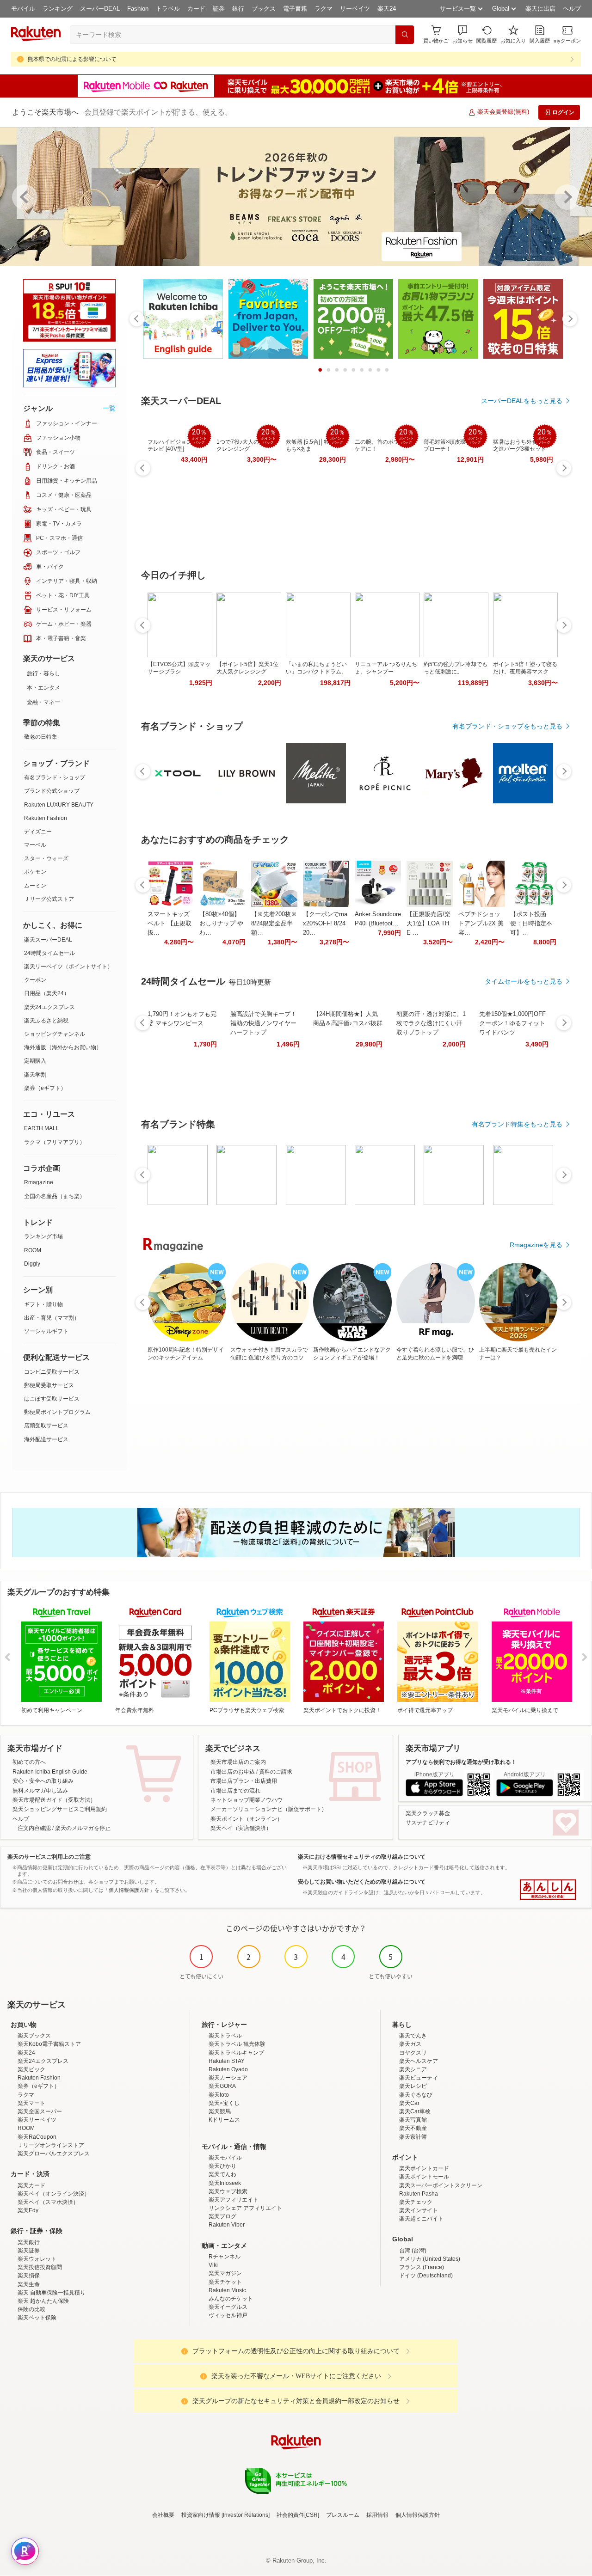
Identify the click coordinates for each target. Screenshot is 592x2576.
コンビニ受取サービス (52, 1372)
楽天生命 (29, 2284)
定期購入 (35, 1061)
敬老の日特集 (41, 737)
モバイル (23, 9)
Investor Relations (246, 2515)
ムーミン (35, 886)
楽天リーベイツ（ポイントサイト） (68, 967)
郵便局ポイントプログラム (57, 1412)
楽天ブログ (222, 2216)
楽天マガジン (225, 2273)
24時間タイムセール (49, 953)
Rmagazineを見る (536, 1245)
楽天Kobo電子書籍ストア (49, 2044)
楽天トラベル (225, 2036)
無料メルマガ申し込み (40, 1791)
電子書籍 (295, 9)
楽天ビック (31, 2069)
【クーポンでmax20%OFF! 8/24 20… (325, 923)
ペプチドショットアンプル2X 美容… (481, 923)
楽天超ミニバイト (421, 2219)
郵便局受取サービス (49, 1385)
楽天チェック (416, 2202)
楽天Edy (28, 2210)
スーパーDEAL (100, 9)
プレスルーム (343, 2515)
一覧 (109, 408)
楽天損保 (29, 2276)
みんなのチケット (231, 2299)
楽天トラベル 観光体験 (237, 2044)
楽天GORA (222, 2086)
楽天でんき (413, 2036)
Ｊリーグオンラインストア (51, 2145)
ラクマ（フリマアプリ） (55, 1142)
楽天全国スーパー (40, 2111)
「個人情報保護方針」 (129, 1890)
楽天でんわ (222, 2174)
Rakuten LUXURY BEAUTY (59, 805)
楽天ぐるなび (416, 2095)
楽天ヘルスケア (419, 2061)
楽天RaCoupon (37, 2137)
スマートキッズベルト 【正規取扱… (170, 923)
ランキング (58, 9)
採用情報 (377, 2515)
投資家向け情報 (201, 2515)
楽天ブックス (34, 2036)
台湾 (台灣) (413, 2251)
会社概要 (163, 2515)
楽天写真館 (413, 2120)
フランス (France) (422, 2267)
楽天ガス (410, 2044)
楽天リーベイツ (37, 2120)
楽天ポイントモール (424, 2177)
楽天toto (219, 2095)
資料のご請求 (276, 1772)
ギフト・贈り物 (43, 1304)
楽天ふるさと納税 (46, 1021)
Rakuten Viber (227, 2225)
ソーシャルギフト (46, 1331)
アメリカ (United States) (430, 2259)
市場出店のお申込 (233, 1772)
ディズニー (38, 832)
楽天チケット (225, 2282)
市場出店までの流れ (235, 1791)
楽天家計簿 (413, 2137)
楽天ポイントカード (424, 2168)
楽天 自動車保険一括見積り (52, 2293)
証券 (219, 9)
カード (196, 9)
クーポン (35, 980)
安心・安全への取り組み (43, 1781)
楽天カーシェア (228, 2078)
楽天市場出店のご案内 (238, 1762)
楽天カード (31, 2185)
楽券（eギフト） (45, 1088)
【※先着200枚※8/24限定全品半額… (274, 923)
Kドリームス (224, 2120)
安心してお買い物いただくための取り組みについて (362, 1882)
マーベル (35, 845)
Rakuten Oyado (228, 2069)
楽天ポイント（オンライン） (247, 1819)
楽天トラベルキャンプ (236, 2053)
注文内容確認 (34, 1828)
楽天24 (387, 9)
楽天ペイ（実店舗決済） (241, 1828)
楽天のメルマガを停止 (83, 1828)
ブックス (264, 9)
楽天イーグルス (228, 2307)
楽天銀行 (29, 2242)
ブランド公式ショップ (52, 791)
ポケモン (35, 872)
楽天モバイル (225, 2158)
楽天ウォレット (37, 2259)
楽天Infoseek (225, 2183)
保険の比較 (31, 2309)
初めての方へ (29, 1762)
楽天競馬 (220, 2111)
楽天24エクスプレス (49, 1007)
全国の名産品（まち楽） (55, 1196)
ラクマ (324, 9)
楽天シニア (413, 2069)
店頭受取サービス (46, 1426)
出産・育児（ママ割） (52, 1318)
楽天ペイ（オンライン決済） (54, 2194)
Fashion (138, 9)
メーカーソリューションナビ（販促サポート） (269, 1809)
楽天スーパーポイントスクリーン (441, 2185)
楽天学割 (35, 1075)
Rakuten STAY (227, 2061)
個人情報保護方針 (418, 2515)
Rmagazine (39, 1182)
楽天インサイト (419, 2210)
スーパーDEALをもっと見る (522, 401)
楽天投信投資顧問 (40, 2267)
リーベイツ (355, 9)
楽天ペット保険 (37, 2318)
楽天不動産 (413, 2128)
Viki (213, 2265)
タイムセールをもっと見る (524, 981)
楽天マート (31, 2103)
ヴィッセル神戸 (228, 2315)
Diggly (32, 1264)
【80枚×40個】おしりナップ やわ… (221, 923)
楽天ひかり (222, 2166)
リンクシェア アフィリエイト (245, 2208)
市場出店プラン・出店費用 (244, 1781)
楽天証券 (29, 2251)
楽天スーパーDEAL (48, 940)
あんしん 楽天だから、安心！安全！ (548, 1890)
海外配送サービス (46, 1439)
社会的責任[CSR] (298, 2515)
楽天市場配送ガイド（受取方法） (54, 1800)
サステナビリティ (428, 1823)
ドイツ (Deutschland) (426, 2276)
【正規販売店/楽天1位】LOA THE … (429, 923)
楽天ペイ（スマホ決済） (48, 2202)
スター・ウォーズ (46, 858)
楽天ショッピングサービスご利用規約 (60, 1809)
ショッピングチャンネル (55, 1034)
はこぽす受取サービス (52, 1399)
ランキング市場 (43, 1236)
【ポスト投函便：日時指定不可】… (531, 923)
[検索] (405, 35)
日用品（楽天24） (47, 993)
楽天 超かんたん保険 (43, 2301)
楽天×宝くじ (224, 2103)
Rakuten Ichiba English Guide (50, 1772)
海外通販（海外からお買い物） (63, 1047)
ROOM (33, 1250)
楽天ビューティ (419, 2078)
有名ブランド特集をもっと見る (517, 1124)
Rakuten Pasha (419, 2194)
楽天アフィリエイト (234, 2200)
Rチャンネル (225, 2257)
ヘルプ (572, 9)
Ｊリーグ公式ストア (49, 899)
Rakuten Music (227, 2290)
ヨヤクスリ (413, 2053)
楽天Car (409, 2103)
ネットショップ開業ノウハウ (247, 1800)
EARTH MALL (42, 1128)
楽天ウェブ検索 (228, 2191)
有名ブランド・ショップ (55, 777)
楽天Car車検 (415, 2111)
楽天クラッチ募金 (428, 1813)
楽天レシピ (413, 2086)
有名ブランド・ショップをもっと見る (507, 726)
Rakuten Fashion (46, 818)
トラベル (168, 9)
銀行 (238, 9)
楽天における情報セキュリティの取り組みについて (362, 1857)
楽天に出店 (540, 9)
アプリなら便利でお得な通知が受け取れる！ (461, 1762)
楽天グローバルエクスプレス (54, 2154)
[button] (462, 34)
